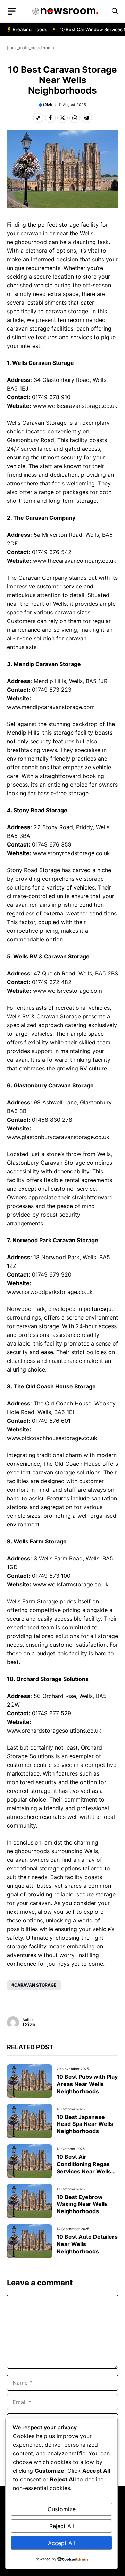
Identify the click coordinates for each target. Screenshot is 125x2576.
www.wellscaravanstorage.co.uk (75, 406)
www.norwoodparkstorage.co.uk (50, 1292)
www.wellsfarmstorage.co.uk (71, 1584)
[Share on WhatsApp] (75, 118)
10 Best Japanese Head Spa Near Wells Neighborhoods (85, 2124)
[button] (115, 11)
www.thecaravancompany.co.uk (75, 561)
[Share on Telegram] (87, 118)
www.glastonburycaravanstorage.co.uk (58, 1137)
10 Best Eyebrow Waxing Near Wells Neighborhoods (82, 2204)
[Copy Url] (38, 118)
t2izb (48, 105)
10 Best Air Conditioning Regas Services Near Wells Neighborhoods (84, 2167)
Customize (62, 2509)
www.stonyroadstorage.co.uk (72, 853)
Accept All (61, 2543)
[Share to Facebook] (50, 118)
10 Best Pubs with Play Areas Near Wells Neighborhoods (87, 2084)
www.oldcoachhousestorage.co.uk (52, 1438)
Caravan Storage (35, 1985)
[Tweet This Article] (62, 118)
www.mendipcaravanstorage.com (51, 707)
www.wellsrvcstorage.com (68, 991)
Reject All (62, 2526)
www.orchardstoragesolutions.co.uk (54, 1731)
